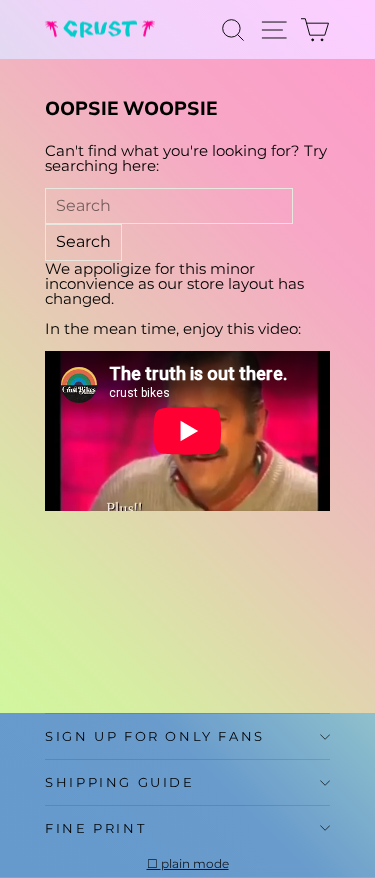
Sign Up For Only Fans (155, 736)
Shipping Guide (119, 782)
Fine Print (95, 828)
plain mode (195, 864)
